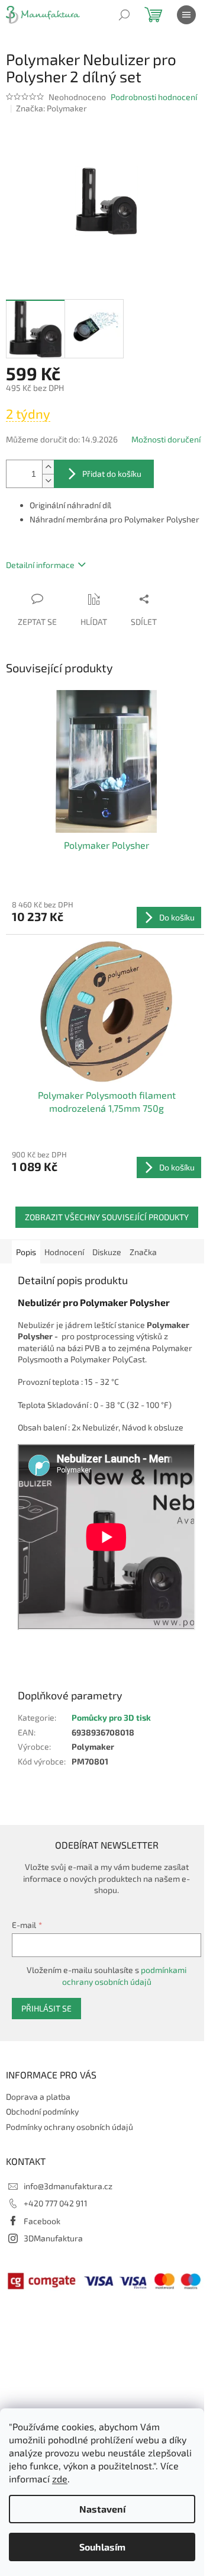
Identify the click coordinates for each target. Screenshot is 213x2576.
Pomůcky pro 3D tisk (111, 1717)
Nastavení (102, 2509)
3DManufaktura (53, 2238)
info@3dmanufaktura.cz (68, 2186)
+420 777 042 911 (56, 2203)
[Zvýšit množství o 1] (48, 467)
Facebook (42, 2221)
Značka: (51, 108)
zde (60, 2479)
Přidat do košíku (112, 474)
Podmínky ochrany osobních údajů (70, 2127)
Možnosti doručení (166, 439)
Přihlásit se (46, 2008)
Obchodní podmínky (42, 2111)
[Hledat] (124, 15)
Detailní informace (40, 565)
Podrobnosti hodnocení (154, 97)
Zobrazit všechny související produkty (107, 1217)
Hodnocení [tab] (64, 1252)
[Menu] (186, 15)
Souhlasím (102, 2547)
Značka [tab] (143, 1252)
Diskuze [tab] (107, 1252)
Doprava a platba (38, 2097)
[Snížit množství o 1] (48, 481)
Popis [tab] (26, 1252)
